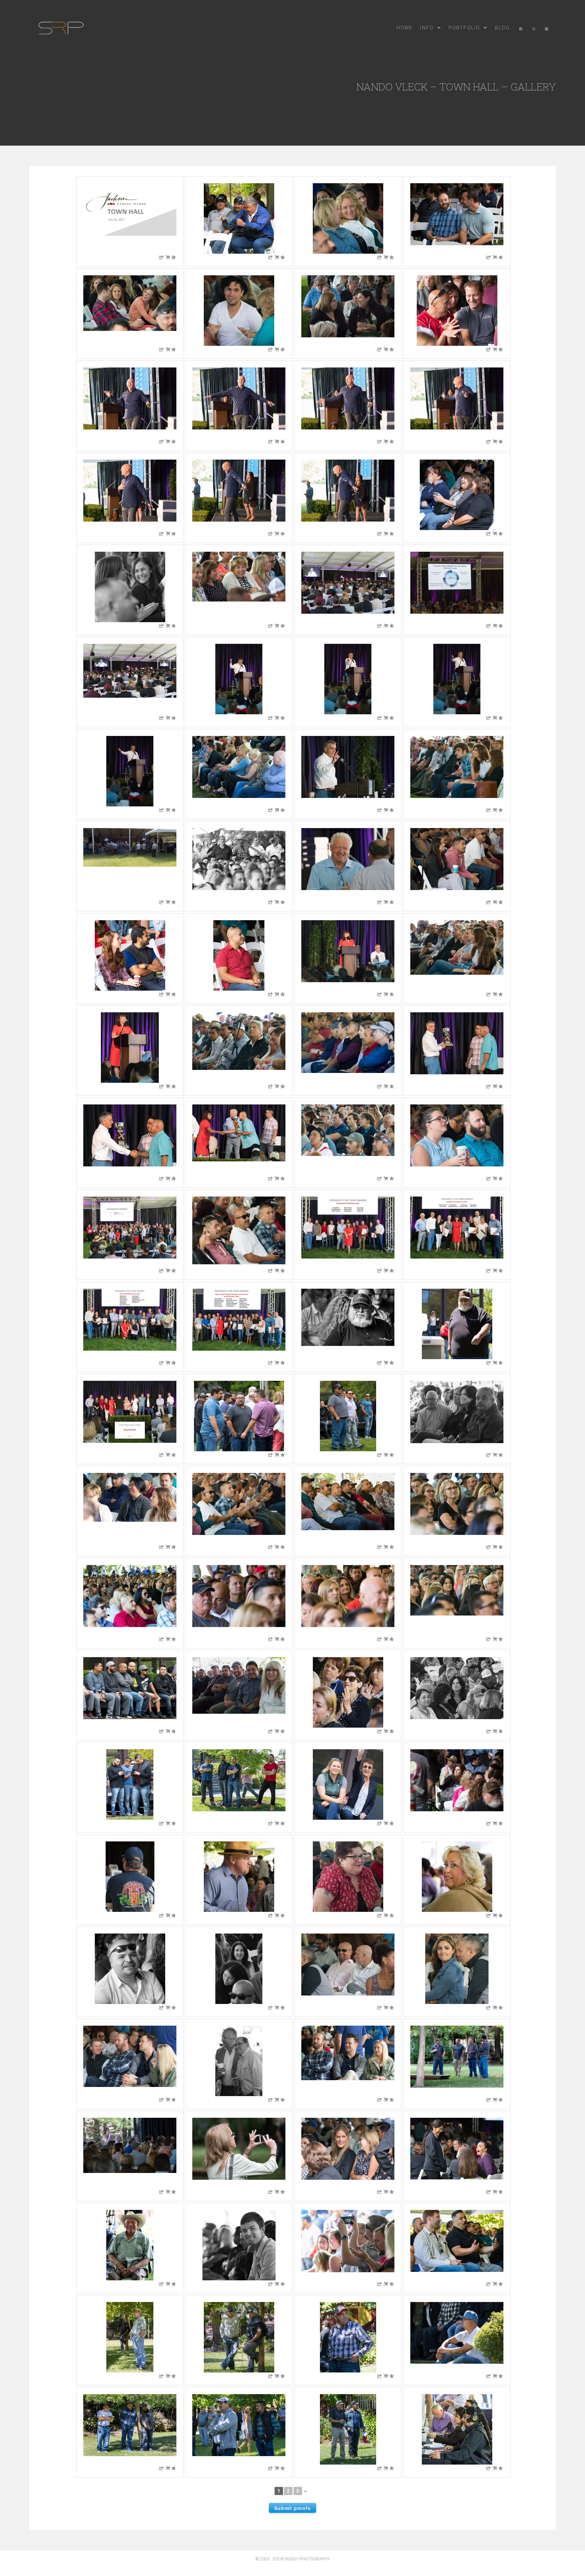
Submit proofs (292, 2508)
